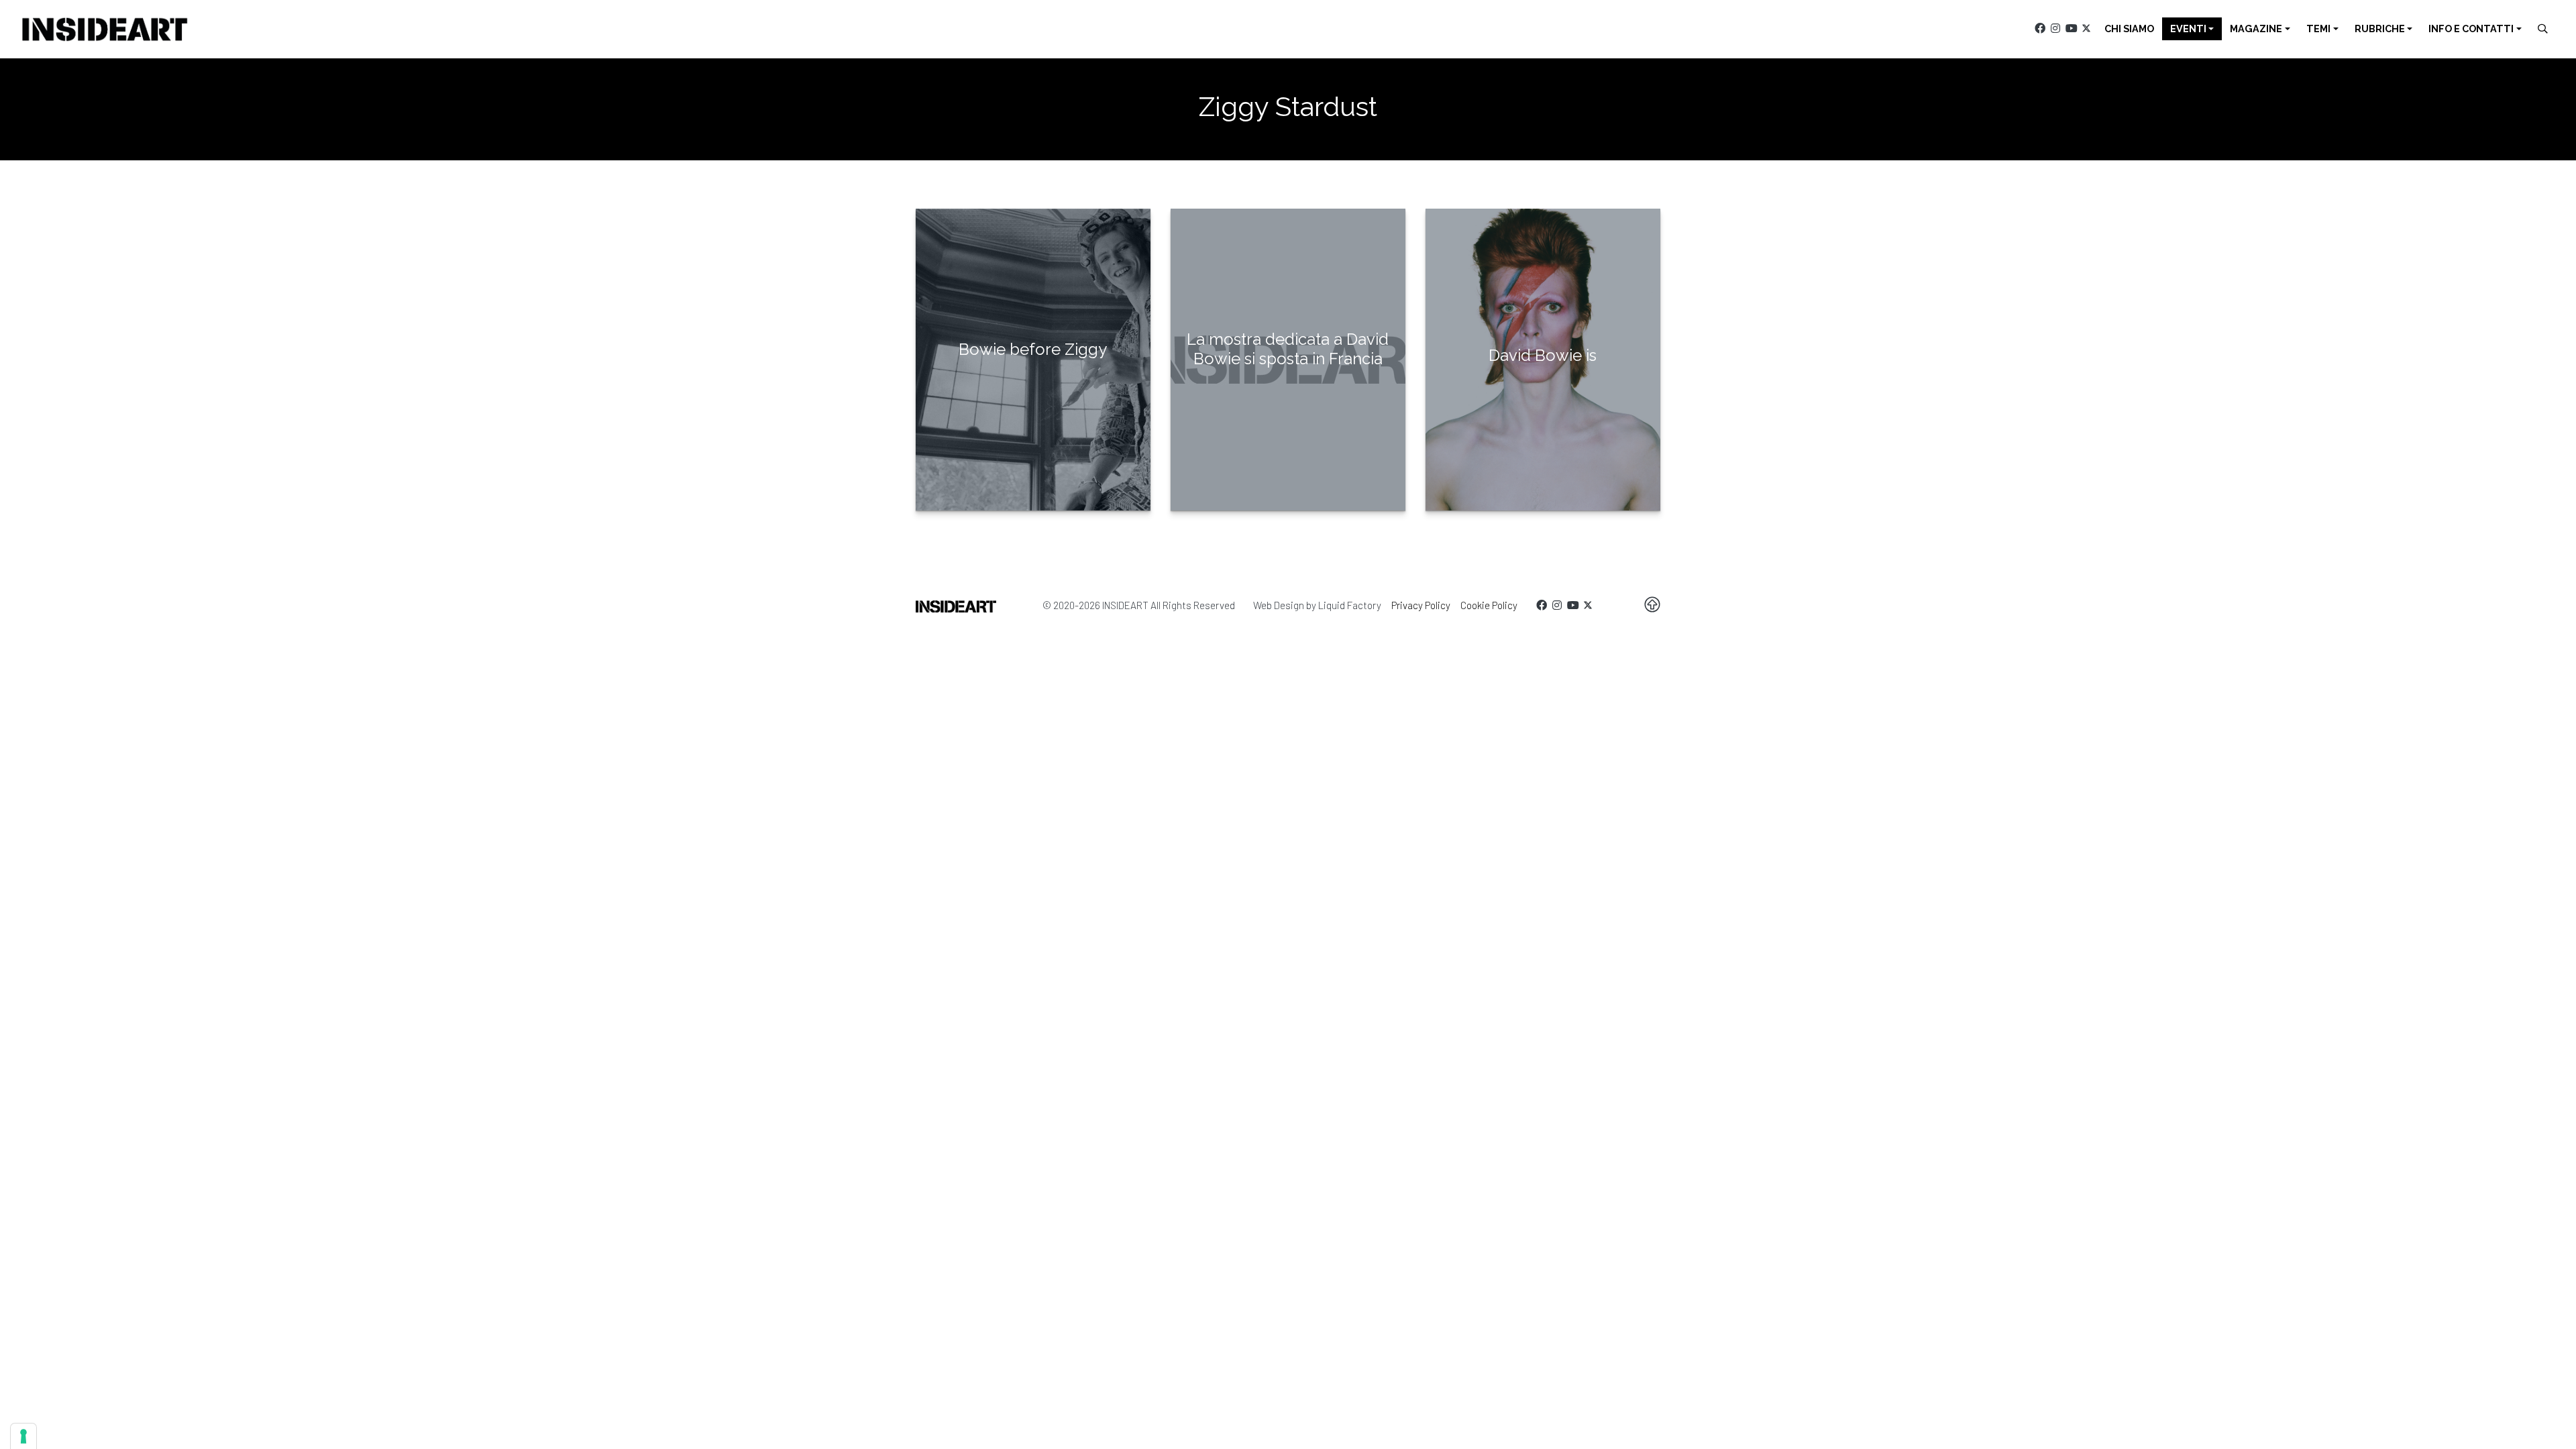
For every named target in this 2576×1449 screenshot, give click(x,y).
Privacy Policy (1421, 605)
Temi (2318, 29)
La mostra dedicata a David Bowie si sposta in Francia (1288, 349)
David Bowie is (1543, 355)
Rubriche (2380, 29)
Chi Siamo (2129, 29)
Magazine (2256, 29)
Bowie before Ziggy (1033, 349)
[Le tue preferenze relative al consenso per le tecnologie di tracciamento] (23, 1436)
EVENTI (2188, 29)
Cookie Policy (1489, 605)
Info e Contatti (2471, 29)
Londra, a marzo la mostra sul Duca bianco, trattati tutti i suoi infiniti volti (1543, 408)
